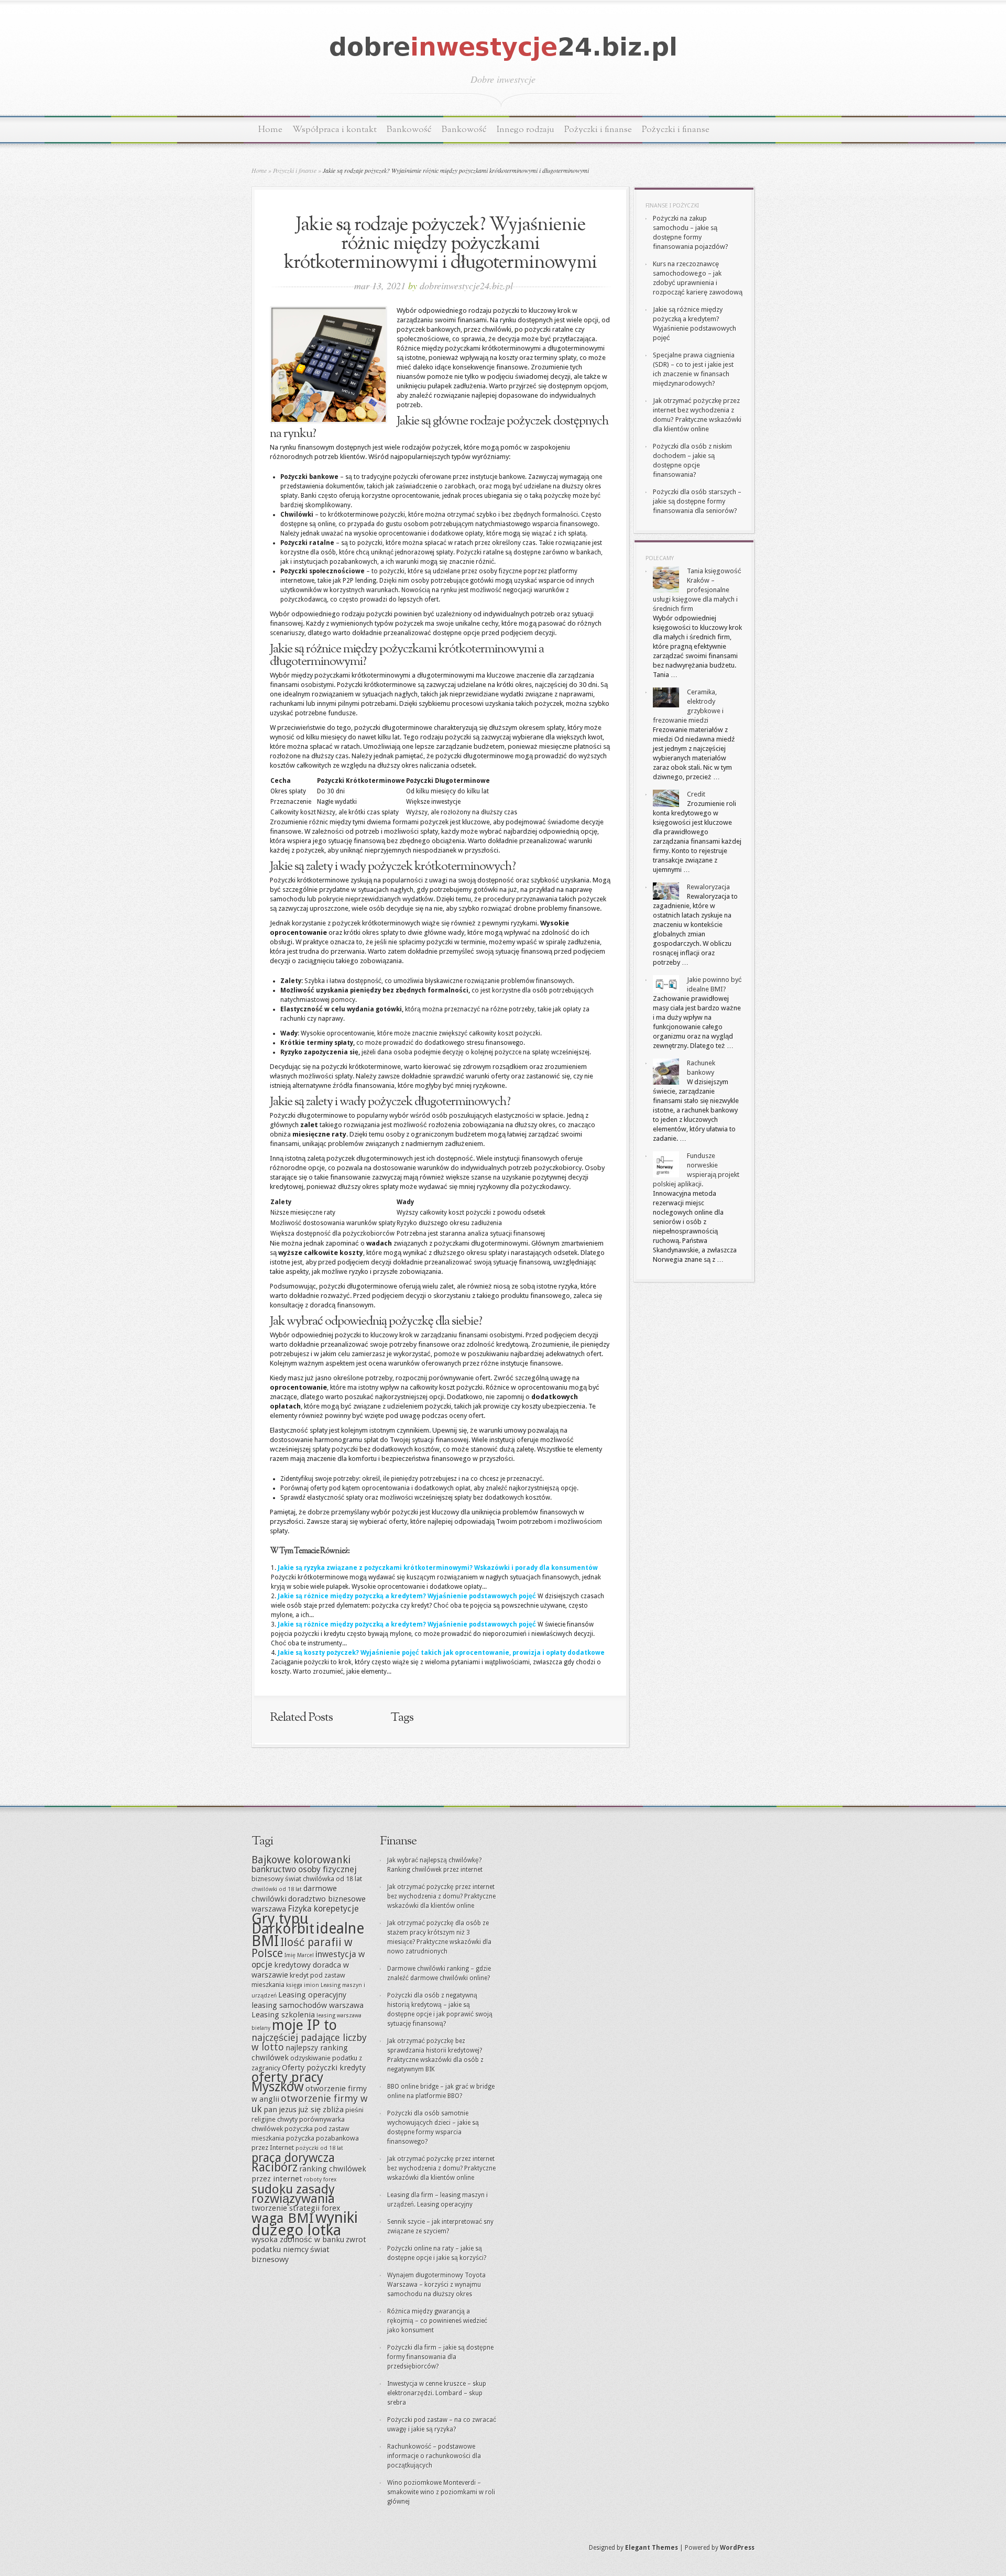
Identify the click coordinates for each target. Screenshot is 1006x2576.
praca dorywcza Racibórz (293, 2163)
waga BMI (283, 2218)
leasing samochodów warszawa (308, 2005)
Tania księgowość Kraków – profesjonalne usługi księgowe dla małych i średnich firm (697, 590)
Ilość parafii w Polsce (302, 1948)
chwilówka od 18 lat (332, 1879)
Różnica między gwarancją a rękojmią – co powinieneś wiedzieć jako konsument (437, 2321)
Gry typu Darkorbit (283, 1924)
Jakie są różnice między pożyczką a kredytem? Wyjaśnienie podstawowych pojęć (407, 1596)
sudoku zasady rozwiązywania (293, 2194)
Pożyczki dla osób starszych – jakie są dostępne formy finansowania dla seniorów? (697, 501)
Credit (696, 794)
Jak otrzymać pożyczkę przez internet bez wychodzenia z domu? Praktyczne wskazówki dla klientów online (441, 1896)
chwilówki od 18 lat (277, 1889)
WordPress (737, 2548)
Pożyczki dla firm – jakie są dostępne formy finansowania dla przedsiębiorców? (440, 2357)
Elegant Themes (652, 2548)
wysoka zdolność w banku (298, 2240)
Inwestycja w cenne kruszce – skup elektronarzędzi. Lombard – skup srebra (437, 2393)
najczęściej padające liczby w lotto (309, 2042)
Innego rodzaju (526, 130)
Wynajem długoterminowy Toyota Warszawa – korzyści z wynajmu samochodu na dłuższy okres (436, 2285)
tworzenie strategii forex (296, 2208)
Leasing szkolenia (283, 2015)
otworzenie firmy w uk (310, 2104)
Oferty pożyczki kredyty (324, 2068)
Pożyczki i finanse (598, 130)
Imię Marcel (299, 1955)
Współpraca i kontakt (335, 130)
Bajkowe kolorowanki (301, 1860)
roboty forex (320, 2180)
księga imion (303, 1985)
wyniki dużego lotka (305, 2224)
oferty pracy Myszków (287, 2082)
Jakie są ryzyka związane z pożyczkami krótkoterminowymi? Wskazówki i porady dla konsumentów (438, 1568)
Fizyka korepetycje (323, 1909)
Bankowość (409, 130)
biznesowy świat (276, 1879)
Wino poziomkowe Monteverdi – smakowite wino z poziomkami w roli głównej (441, 2492)
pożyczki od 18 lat (319, 2148)
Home (270, 130)
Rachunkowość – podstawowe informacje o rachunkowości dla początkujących (434, 2456)
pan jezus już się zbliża (304, 2110)
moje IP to (304, 2025)
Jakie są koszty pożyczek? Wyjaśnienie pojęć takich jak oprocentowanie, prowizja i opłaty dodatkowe (441, 1653)
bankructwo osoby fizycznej (304, 1869)
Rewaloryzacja (708, 887)
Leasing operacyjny (312, 1995)
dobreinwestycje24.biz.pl (466, 286)
